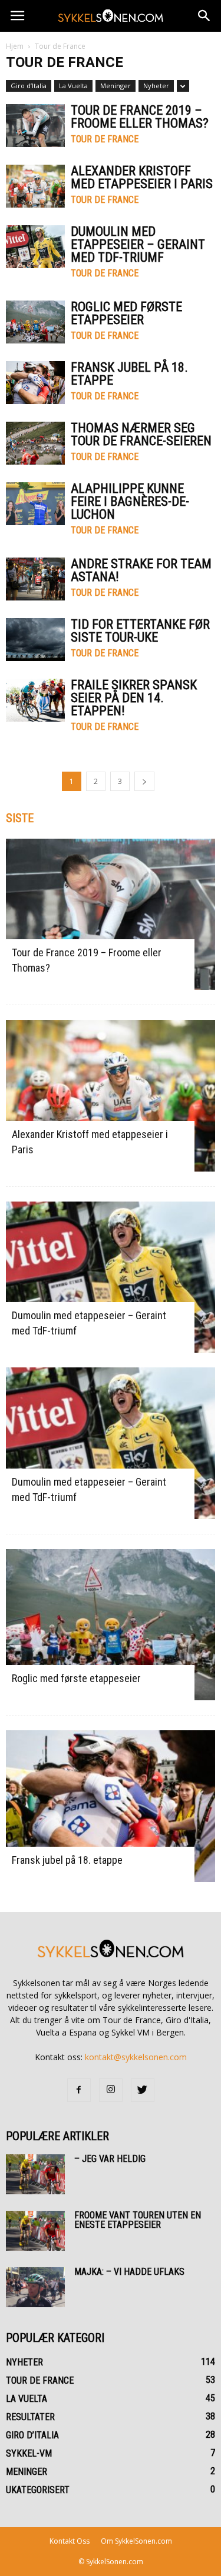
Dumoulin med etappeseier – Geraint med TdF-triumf (138, 244)
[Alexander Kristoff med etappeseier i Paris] (35, 186)
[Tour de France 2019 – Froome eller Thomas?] (35, 126)
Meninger (116, 86)
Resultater (30, 2417)
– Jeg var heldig (110, 2159)
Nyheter (156, 86)
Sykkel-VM (29, 2453)
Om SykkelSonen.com (136, 2541)
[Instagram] (111, 2090)
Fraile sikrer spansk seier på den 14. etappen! (134, 698)
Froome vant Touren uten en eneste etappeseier (138, 2220)
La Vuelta (73, 86)
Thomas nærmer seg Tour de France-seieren (141, 434)
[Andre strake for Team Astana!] (35, 579)
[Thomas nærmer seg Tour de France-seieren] (35, 443)
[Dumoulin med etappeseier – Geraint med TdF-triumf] (35, 247)
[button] (204, 16)
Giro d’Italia (29, 86)
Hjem (15, 46)
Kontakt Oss (70, 2541)
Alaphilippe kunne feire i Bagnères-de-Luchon (130, 501)
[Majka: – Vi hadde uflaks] (35, 2288)
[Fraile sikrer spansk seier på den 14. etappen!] (35, 700)
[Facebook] (79, 2090)
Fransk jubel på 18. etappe (129, 374)
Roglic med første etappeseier (126, 313)
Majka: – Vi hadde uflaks (129, 2272)
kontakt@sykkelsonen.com (136, 2057)
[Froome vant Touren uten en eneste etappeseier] (35, 2231)
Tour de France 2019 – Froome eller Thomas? (140, 117)
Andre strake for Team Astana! (141, 570)
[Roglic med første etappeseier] (35, 322)
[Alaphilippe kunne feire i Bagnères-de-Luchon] (35, 504)
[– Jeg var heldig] (35, 2175)
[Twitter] (143, 2090)
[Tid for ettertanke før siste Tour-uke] (35, 640)
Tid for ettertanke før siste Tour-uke (140, 631)
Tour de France (105, 139)
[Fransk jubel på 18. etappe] (35, 383)
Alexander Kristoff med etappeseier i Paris (142, 177)
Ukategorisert (38, 2490)
